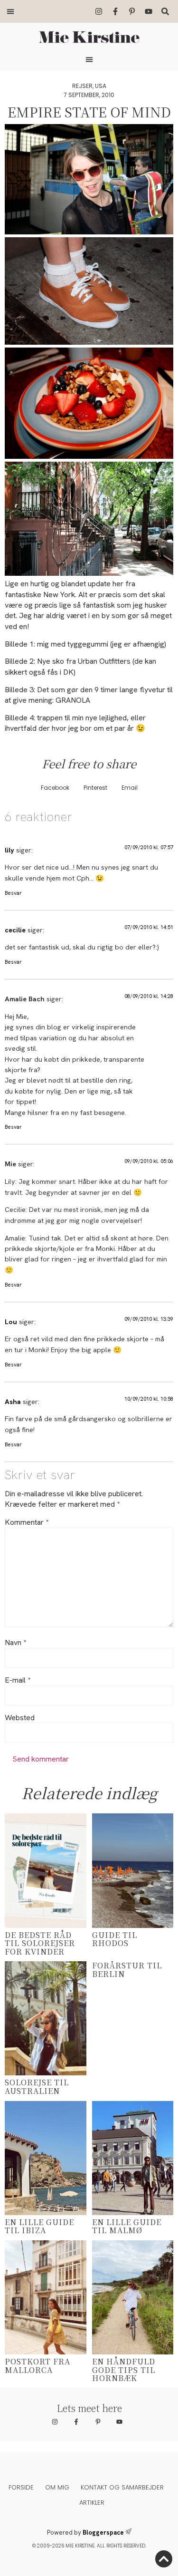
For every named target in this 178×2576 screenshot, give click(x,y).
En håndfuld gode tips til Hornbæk (124, 2370)
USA (101, 86)
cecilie (15, 930)
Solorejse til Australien (37, 2087)
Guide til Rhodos (115, 1939)
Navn (15, 1643)
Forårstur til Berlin (127, 1970)
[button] (10, 11)
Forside (21, 2487)
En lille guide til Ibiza (39, 2226)
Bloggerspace (103, 2532)
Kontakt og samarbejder (122, 2487)
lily (9, 850)
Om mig (57, 2487)
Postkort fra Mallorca (37, 2366)
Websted (20, 1718)
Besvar (13, 893)
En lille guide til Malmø (127, 2226)
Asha (13, 1402)
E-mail (18, 1680)
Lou (11, 1322)
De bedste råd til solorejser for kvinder (40, 1943)
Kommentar (27, 1522)
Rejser (82, 86)
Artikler (92, 2503)
